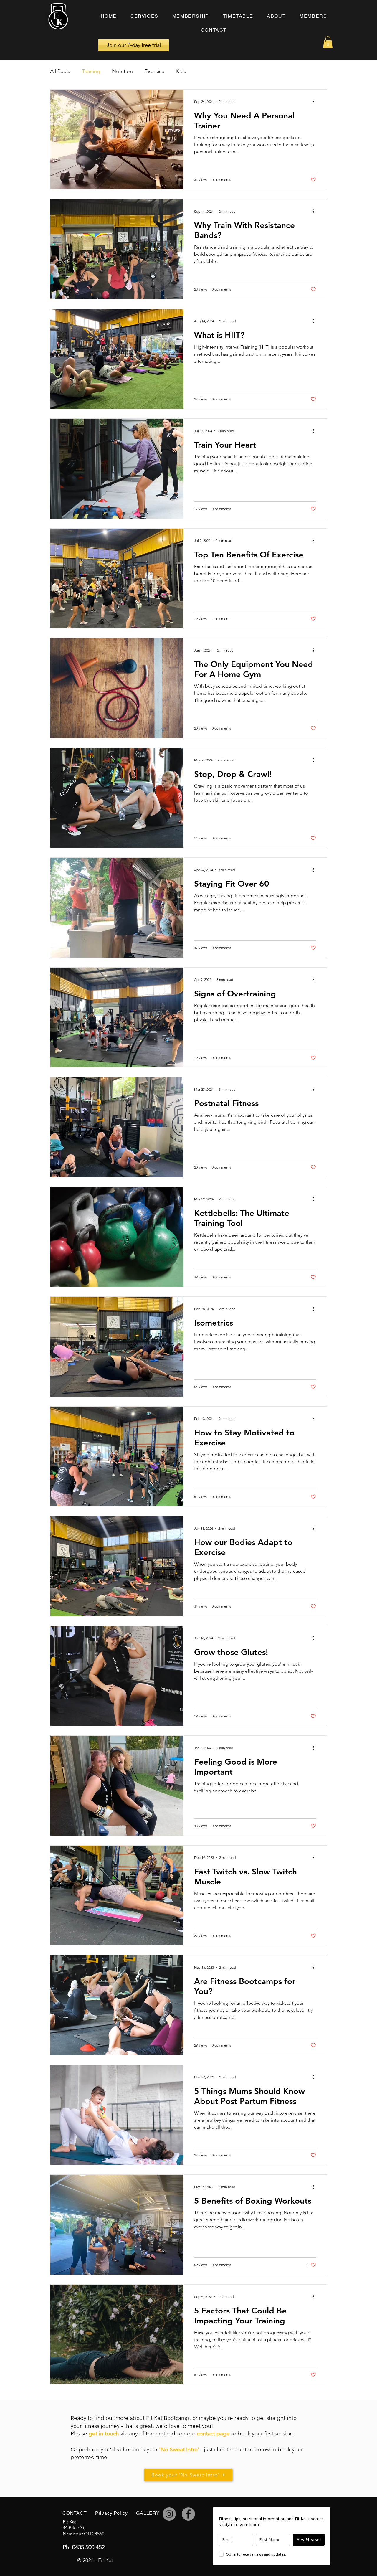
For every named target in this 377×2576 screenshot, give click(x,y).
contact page (213, 2434)
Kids (181, 71)
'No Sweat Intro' (179, 2449)
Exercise (154, 71)
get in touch (104, 2434)
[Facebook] (188, 2514)
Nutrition (122, 71)
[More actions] (315, 102)
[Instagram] (169, 2514)
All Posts (60, 71)
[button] (328, 42)
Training (91, 71)
